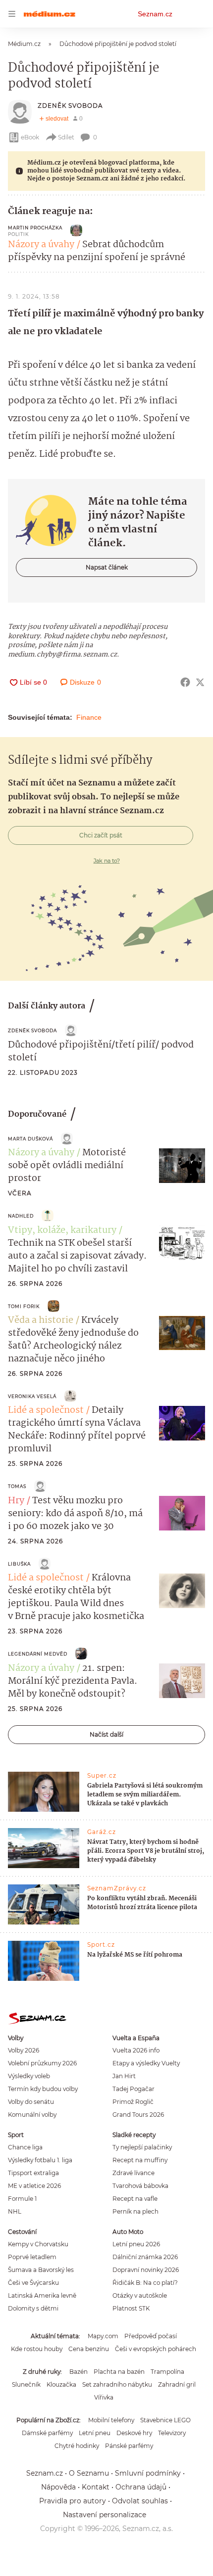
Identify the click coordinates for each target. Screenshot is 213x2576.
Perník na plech (135, 2211)
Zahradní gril (177, 2384)
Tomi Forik (24, 1306)
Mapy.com (103, 2336)
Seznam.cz (155, 14)
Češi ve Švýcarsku (33, 2283)
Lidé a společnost (46, 1410)
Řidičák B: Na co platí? (145, 2283)
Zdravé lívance (133, 2173)
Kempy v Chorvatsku (38, 2244)
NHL (15, 2211)
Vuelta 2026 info (136, 2050)
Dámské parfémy (47, 2433)
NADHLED (21, 1216)
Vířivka (104, 2397)
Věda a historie (41, 1320)
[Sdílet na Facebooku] (185, 682)
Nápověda (58, 2487)
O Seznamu (89, 2473)
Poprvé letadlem (32, 2257)
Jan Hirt (124, 2076)
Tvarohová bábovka (140, 2186)
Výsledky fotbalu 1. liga (40, 2160)
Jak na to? (107, 861)
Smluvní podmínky (148, 2473)
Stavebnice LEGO (165, 2420)
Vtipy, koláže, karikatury (62, 1230)
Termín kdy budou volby (43, 2089)
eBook (30, 137)
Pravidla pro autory (73, 2501)
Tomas (17, 1486)
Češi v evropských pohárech (156, 2349)
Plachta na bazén (119, 2372)
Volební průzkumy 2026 (42, 2063)
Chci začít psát (101, 835)
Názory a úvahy (41, 245)
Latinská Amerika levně (42, 2295)
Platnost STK (131, 2308)
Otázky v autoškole (140, 2295)
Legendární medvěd (38, 1654)
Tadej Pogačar (133, 2089)
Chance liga (25, 2147)
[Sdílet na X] (200, 682)
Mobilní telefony (111, 2420)
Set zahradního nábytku (117, 2384)
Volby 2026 (24, 2050)
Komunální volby (32, 2115)
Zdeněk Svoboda (70, 106)
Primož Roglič (133, 2102)
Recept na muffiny (140, 2160)
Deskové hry (134, 2433)
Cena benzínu (89, 2349)
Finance (89, 717)
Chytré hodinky (77, 2446)
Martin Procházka (35, 228)
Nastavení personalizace (105, 2515)
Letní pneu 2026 (136, 2244)
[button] (182, 1166)
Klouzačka (61, 2384)
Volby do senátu (31, 2102)
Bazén (79, 2372)
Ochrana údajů (141, 2487)
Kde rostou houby (37, 2349)
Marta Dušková (30, 1139)
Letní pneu (95, 2433)
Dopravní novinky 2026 (146, 2270)
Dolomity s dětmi (33, 2308)
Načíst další (106, 1734)
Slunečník (26, 2384)
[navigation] (12, 14)
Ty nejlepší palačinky (142, 2147)
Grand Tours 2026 (138, 2115)
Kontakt (96, 2487)
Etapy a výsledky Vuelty (146, 2063)
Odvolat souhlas (140, 2501)
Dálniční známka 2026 (145, 2257)
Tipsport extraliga (33, 2173)
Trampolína (167, 2372)
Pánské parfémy (129, 2446)
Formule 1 (22, 2199)
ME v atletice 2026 (34, 2186)
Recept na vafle (135, 2199)
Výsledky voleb (29, 2076)
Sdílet (66, 137)
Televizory (172, 2433)
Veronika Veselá (32, 1396)
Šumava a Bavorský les (41, 2270)
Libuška (19, 1564)
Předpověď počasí (151, 2336)
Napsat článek (107, 567)
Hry (16, 1501)
